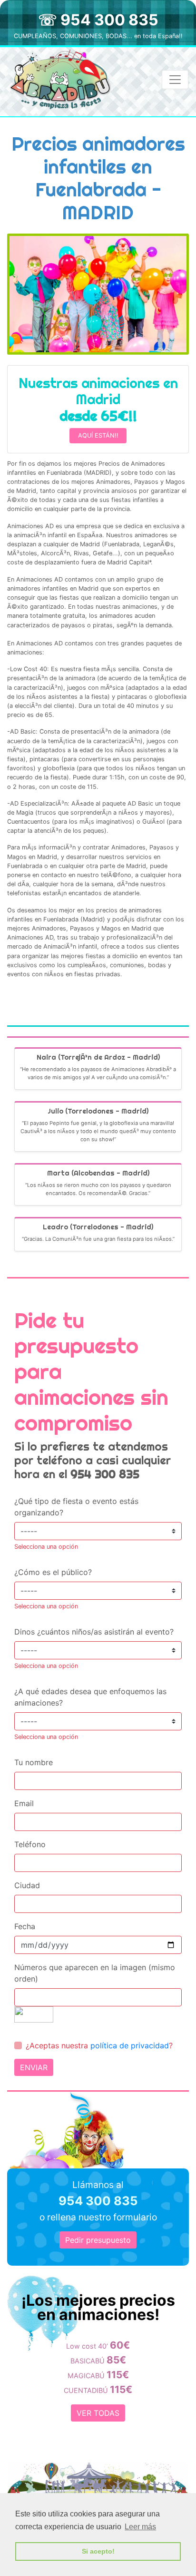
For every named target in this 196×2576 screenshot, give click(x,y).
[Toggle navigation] (175, 80)
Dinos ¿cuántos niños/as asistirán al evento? (94, 1632)
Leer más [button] (140, 2527)
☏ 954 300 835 (98, 20)
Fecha (25, 1926)
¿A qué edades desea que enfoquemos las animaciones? (90, 1697)
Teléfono (30, 1844)
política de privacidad (130, 2045)
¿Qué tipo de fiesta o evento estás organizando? (76, 1507)
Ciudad (27, 1885)
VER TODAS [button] (98, 2413)
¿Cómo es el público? (53, 1572)
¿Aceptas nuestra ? (99, 2045)
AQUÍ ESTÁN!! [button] (98, 435)
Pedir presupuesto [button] (98, 2240)
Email (24, 1803)
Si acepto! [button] (98, 2551)
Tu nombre (34, 1762)
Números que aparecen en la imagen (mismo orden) (95, 1973)
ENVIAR (34, 2067)
